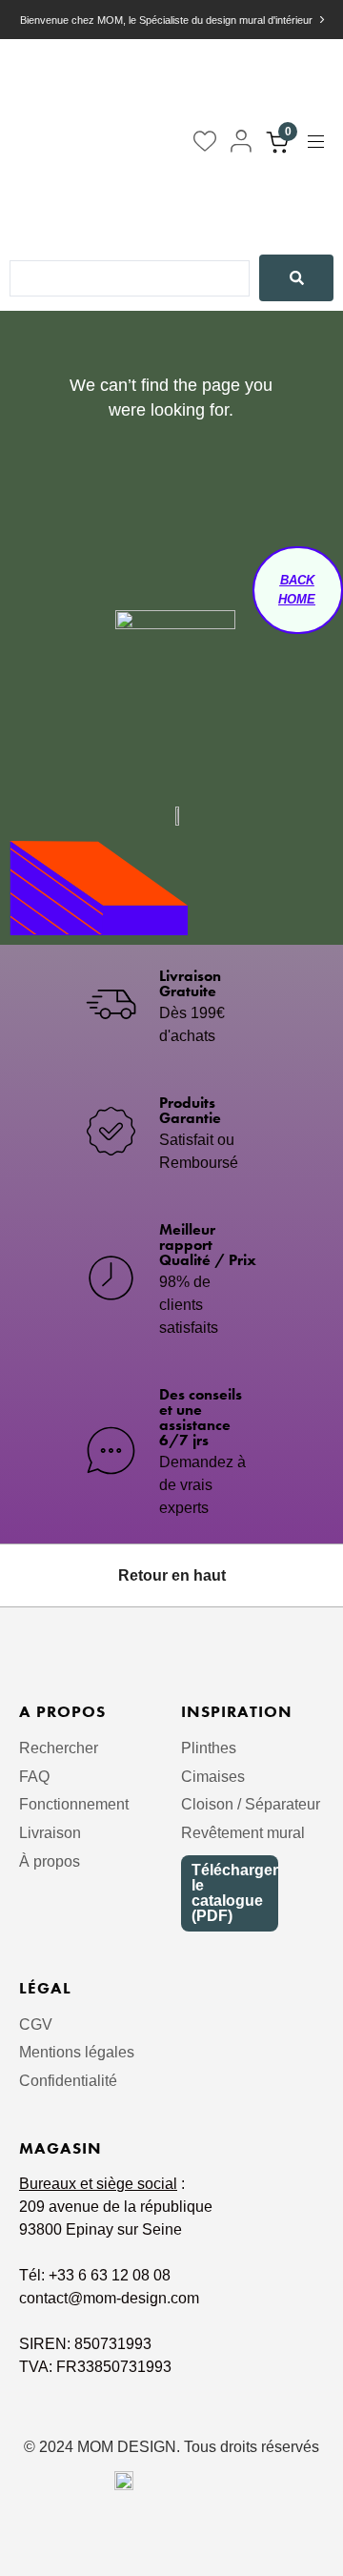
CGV (36, 2024)
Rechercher (59, 1748)
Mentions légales (77, 2052)
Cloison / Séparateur (251, 1804)
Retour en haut (172, 1575)
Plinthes (209, 1748)
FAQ (34, 1777)
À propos (50, 1861)
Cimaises (213, 1777)
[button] (323, 142)
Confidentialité (68, 2081)
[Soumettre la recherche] (296, 278)
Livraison (50, 1833)
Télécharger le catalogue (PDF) (235, 1893)
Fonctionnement (74, 1804)
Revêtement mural (243, 1833)
